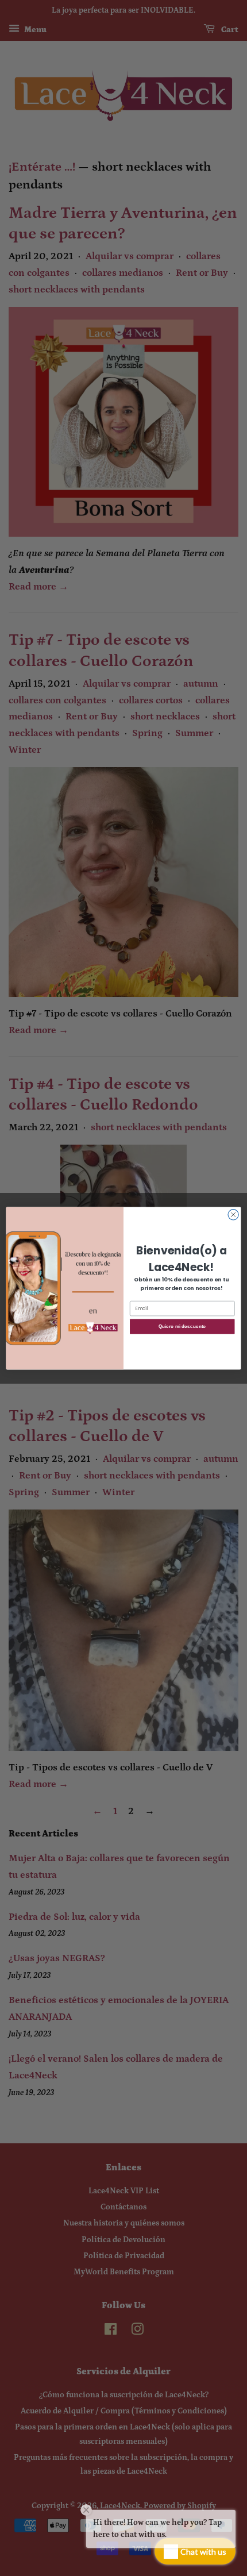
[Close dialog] (233, 1214)
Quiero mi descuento (182, 1326)
